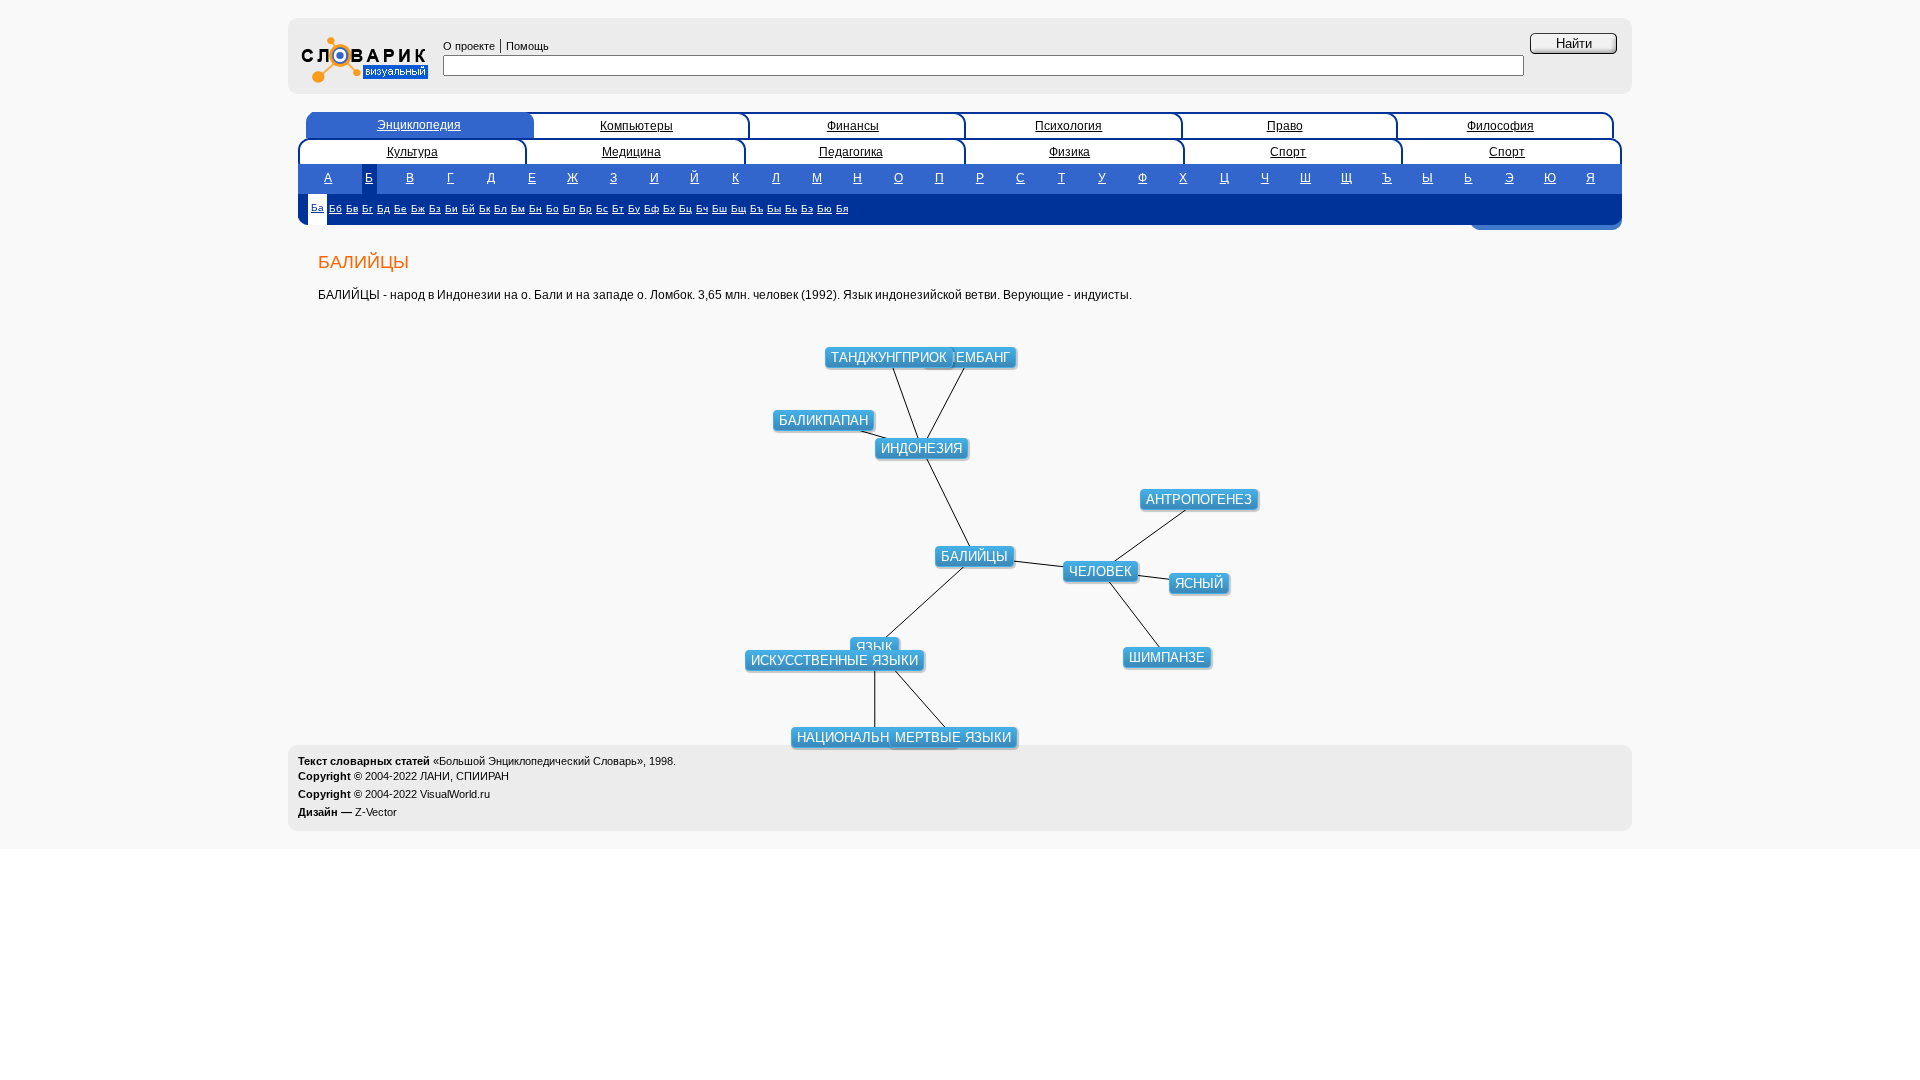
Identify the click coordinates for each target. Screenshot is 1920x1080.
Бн (535, 208)
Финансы (853, 126)
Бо (552, 208)
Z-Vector (376, 812)
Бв (352, 208)
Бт (618, 208)
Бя (842, 208)
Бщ (738, 208)
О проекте (469, 46)
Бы (774, 208)
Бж (418, 208)
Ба (317, 207)
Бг (367, 208)
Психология (1068, 126)
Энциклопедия (419, 125)
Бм (518, 208)
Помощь (527, 46)
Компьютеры (636, 126)
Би (451, 208)
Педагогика (851, 152)
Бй (468, 208)
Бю (824, 208)
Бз (435, 208)
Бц (685, 208)
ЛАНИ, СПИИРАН (464, 776)
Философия (1500, 126)
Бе (400, 208)
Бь (791, 208)
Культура (412, 152)
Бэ (807, 208)
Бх (669, 208)
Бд (383, 208)
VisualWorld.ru (455, 794)
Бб (335, 208)
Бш (719, 208)
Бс (602, 208)
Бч (702, 208)
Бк (484, 208)
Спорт (1288, 152)
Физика (1069, 152)
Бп (569, 208)
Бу (634, 208)
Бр (585, 208)
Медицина (631, 152)
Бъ (756, 208)
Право (1285, 126)
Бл (500, 208)
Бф (651, 208)
